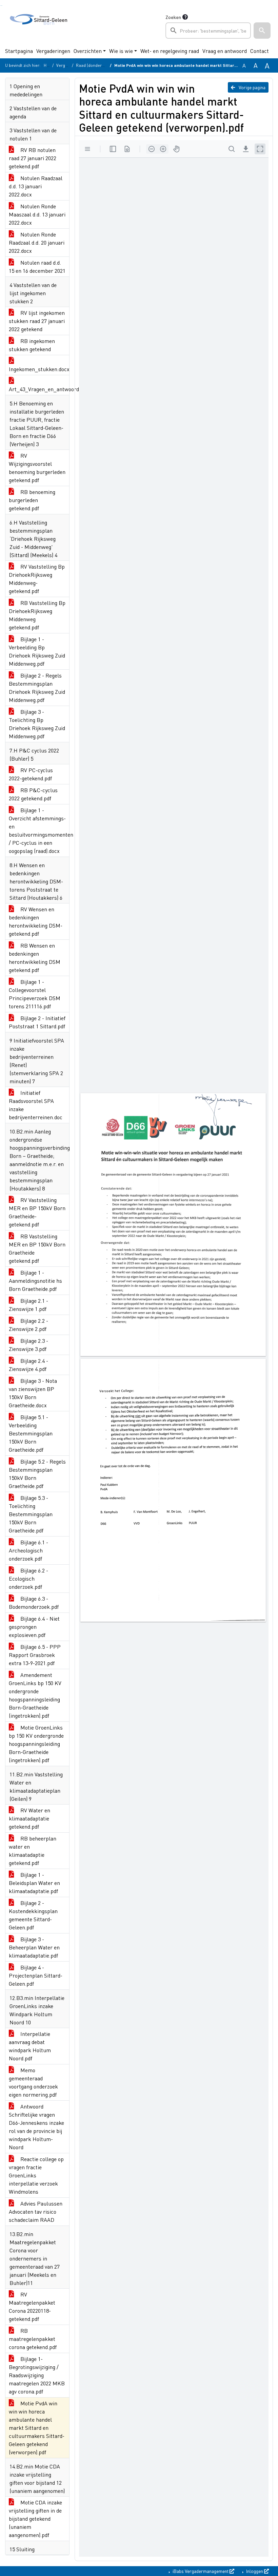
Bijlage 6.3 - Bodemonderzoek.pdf (34, 1602)
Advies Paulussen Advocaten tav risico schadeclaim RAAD (36, 2211)
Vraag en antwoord (225, 51)
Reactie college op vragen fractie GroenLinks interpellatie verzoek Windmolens (36, 2175)
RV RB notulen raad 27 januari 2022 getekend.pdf (33, 158)
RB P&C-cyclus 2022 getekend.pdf (33, 794)
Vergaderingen (53, 51)
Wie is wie (121, 51)
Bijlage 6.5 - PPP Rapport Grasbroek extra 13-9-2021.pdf (35, 1655)
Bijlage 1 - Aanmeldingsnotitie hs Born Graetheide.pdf (35, 1281)
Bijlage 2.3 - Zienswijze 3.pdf (28, 1345)
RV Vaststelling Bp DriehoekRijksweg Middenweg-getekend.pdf (37, 579)
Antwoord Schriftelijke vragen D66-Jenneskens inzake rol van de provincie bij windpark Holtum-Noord (36, 2127)
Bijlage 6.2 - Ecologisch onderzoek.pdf (28, 1578)
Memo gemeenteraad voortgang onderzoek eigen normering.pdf (33, 2082)
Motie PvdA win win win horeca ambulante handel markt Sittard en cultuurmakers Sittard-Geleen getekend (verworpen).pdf (37, 2428)
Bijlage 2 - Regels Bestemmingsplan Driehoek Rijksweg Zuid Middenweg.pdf (37, 688)
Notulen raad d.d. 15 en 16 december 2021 (37, 266)
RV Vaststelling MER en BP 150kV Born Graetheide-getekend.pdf (37, 1212)
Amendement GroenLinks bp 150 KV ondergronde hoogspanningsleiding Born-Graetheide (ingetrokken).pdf (35, 1695)
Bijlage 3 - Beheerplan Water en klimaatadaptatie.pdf (34, 1947)
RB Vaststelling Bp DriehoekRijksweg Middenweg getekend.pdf (37, 615)
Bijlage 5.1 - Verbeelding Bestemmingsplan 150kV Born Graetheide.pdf (31, 1433)
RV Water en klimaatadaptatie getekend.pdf (29, 1818)
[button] (262, 31)
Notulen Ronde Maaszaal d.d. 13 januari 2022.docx (37, 214)
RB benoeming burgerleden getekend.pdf (32, 500)
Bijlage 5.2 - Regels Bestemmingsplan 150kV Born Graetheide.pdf (37, 1474)
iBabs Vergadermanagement (201, 2571)
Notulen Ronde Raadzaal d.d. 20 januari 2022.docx (37, 242)
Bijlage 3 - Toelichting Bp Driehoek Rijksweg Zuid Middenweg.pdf (37, 724)
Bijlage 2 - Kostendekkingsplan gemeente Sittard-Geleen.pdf (33, 1915)
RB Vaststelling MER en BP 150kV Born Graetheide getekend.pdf (37, 1248)
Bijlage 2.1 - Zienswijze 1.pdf (28, 1305)
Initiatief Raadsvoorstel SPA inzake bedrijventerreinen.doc (36, 1105)
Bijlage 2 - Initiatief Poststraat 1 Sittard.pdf (37, 1022)
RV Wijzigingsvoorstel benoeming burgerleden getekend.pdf (37, 468)
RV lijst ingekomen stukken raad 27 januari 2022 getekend (37, 321)
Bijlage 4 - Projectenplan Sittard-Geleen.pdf (36, 1975)
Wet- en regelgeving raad (170, 51)
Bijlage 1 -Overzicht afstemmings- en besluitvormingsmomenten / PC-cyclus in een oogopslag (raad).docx (39, 830)
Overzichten (88, 51)
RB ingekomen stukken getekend (32, 345)
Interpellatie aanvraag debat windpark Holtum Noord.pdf (30, 2046)
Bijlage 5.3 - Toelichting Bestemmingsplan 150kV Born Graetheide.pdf (31, 1514)
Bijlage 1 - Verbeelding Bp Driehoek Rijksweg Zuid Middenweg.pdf (37, 651)
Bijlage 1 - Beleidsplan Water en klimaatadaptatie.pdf (34, 1883)
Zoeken (173, 17)
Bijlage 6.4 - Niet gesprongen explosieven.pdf (34, 1627)
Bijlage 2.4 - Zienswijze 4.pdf (28, 1365)
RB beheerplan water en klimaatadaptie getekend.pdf (33, 1850)
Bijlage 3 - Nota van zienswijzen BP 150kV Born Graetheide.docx (33, 1393)
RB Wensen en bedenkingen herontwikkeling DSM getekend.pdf (35, 958)
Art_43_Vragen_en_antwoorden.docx (39, 389)
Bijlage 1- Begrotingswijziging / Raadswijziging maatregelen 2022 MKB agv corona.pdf (37, 2375)
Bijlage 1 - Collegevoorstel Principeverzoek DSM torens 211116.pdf (35, 994)
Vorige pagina (252, 87)
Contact (260, 51)
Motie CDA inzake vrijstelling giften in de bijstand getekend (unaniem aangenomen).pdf (35, 2518)
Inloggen (255, 2571)
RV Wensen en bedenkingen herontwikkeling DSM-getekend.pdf (36, 921)
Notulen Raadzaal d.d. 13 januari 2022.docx (36, 186)
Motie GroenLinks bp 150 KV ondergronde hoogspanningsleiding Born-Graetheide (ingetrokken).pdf (36, 1744)
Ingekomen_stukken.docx (39, 369)
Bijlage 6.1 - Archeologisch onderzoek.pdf (28, 1550)
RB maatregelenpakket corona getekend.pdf (33, 2339)
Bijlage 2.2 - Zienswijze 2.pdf (28, 1325)
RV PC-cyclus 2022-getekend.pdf (31, 774)
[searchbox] (208, 31)
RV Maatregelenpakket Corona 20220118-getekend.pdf (32, 2306)
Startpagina (19, 51)
